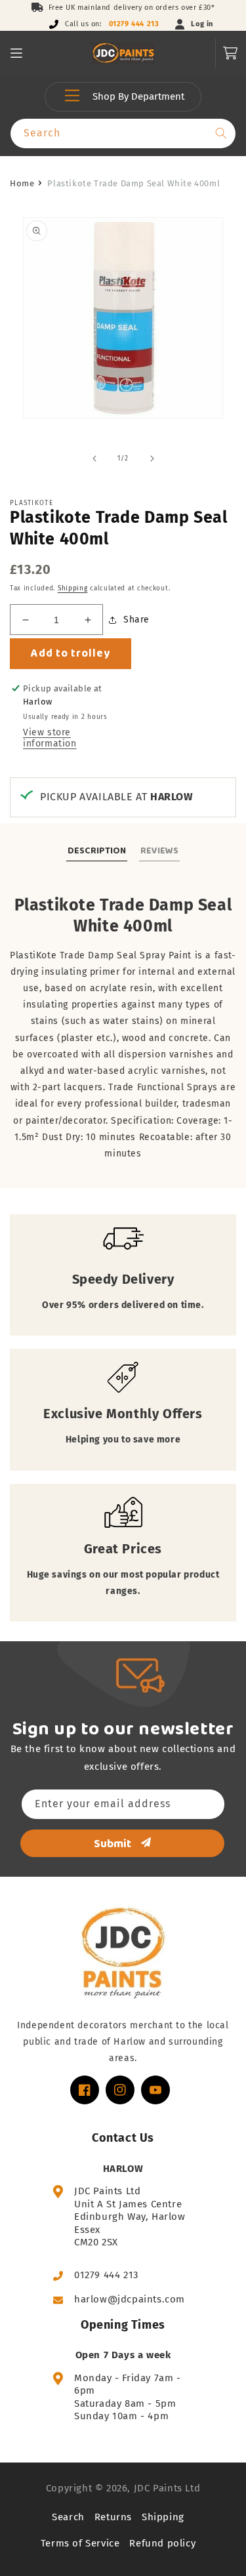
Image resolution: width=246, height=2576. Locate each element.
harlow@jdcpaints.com (130, 2299)
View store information (50, 738)
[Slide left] (94, 459)
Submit (113, 1843)
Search (68, 2517)
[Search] (221, 133)
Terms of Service (80, 2543)
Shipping (73, 588)
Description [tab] (97, 850)
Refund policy (162, 2543)
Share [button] (136, 620)
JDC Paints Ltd (167, 2488)
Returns (113, 2517)
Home (22, 183)
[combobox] (123, 133)
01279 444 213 (134, 24)
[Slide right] (152, 459)
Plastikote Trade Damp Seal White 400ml (133, 183)
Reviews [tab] (159, 850)
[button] (16, 53)
